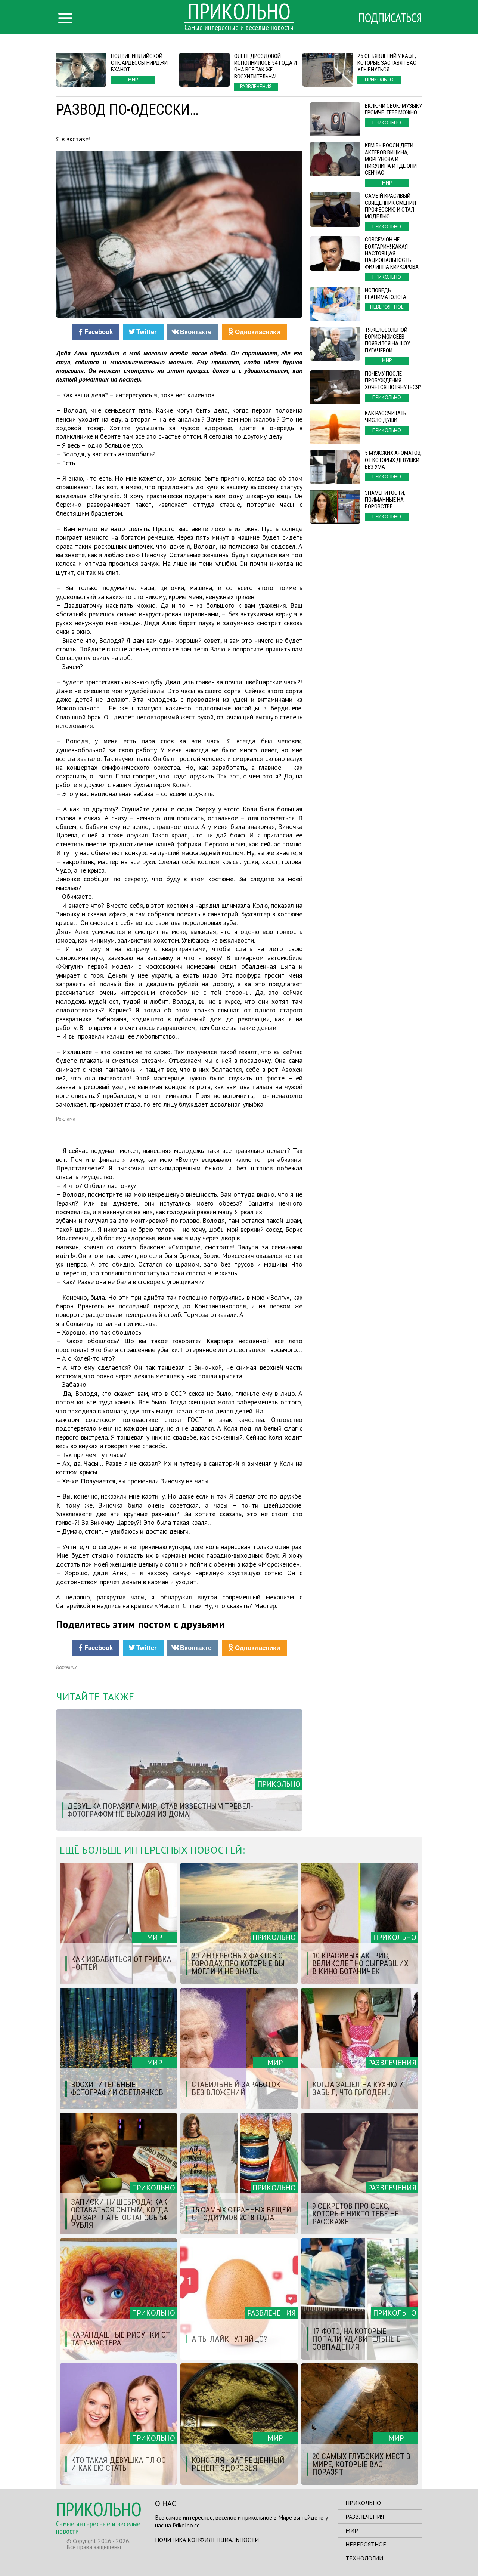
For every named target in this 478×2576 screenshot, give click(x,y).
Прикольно (363, 2503)
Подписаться (390, 18)
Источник (66, 1667)
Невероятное (366, 2544)
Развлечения (365, 2517)
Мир (352, 2530)
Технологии (364, 2558)
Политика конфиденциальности (207, 2540)
